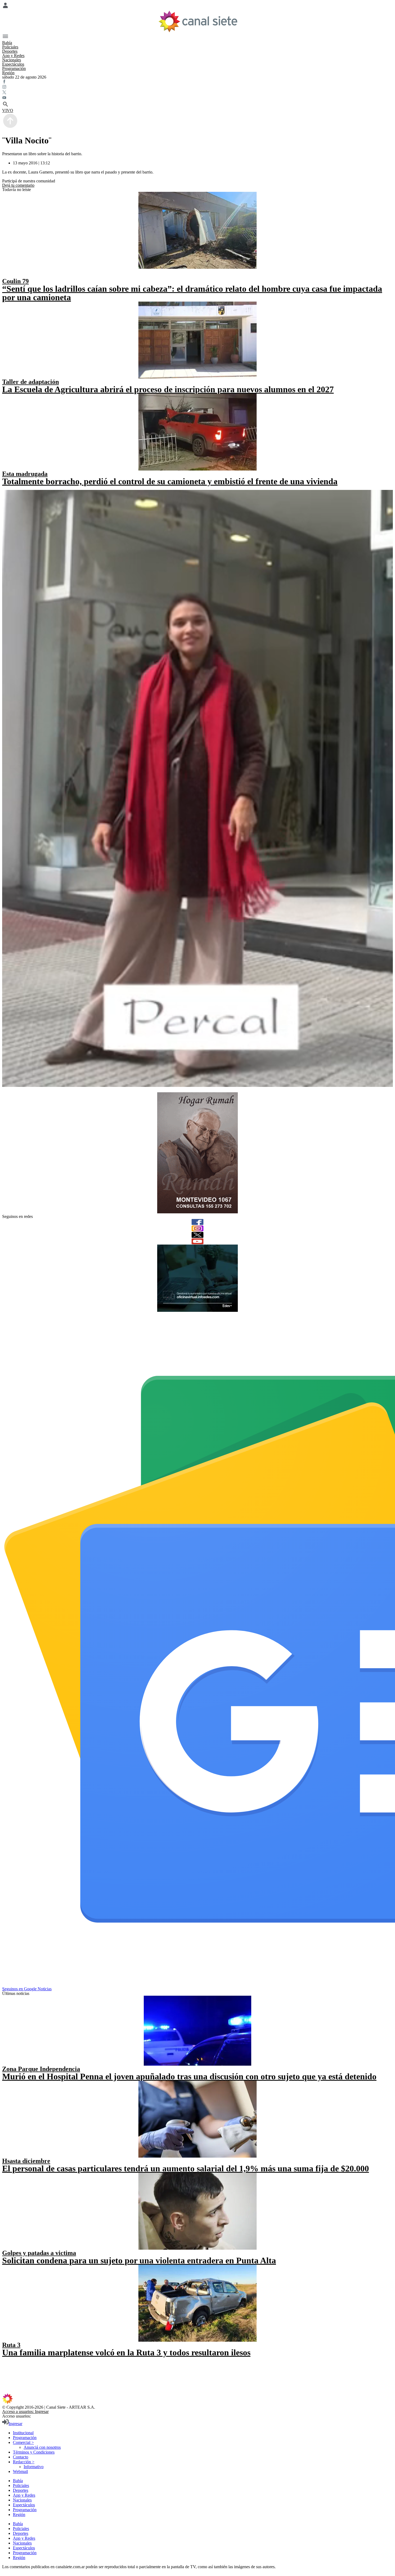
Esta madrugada (25, 474)
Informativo (34, 2467)
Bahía (7, 43)
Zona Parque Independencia (41, 2069)
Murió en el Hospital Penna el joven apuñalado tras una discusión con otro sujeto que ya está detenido (189, 2076)
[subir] (10, 127)
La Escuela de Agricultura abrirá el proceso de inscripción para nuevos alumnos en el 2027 (168, 389)
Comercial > (23, 2442)
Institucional (23, 2433)
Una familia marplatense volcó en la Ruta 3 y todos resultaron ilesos (126, 2352)
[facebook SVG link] (198, 82)
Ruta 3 (11, 2345)
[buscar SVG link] (198, 105)
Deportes (10, 51)
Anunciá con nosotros (42, 2447)
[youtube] (198, 1241)
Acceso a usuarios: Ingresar (25, 2411)
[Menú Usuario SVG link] (198, 6)
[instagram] (198, 1228)
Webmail (20, 2471)
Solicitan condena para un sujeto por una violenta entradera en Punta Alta (139, 2260)
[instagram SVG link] (198, 87)
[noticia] (198, 230)
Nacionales (12, 60)
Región (8, 73)
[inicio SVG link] (198, 2399)
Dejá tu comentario (18, 185)
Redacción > (24, 2462)
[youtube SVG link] (198, 98)
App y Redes (13, 56)
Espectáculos (13, 64)
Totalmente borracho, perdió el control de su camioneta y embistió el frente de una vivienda (170, 481)
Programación (14, 68)
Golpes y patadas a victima (39, 2253)
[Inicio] (198, 21)
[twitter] (198, 1235)
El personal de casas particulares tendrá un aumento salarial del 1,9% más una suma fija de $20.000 (186, 2168)
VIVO (8, 110)
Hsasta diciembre (26, 2161)
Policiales (10, 47)
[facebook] (198, 1222)
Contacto (21, 2457)
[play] (6, 275)
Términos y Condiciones (34, 2452)
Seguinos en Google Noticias (27, 1989)
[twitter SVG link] (198, 93)
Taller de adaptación (30, 382)
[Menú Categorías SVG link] (198, 37)
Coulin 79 (15, 281)
